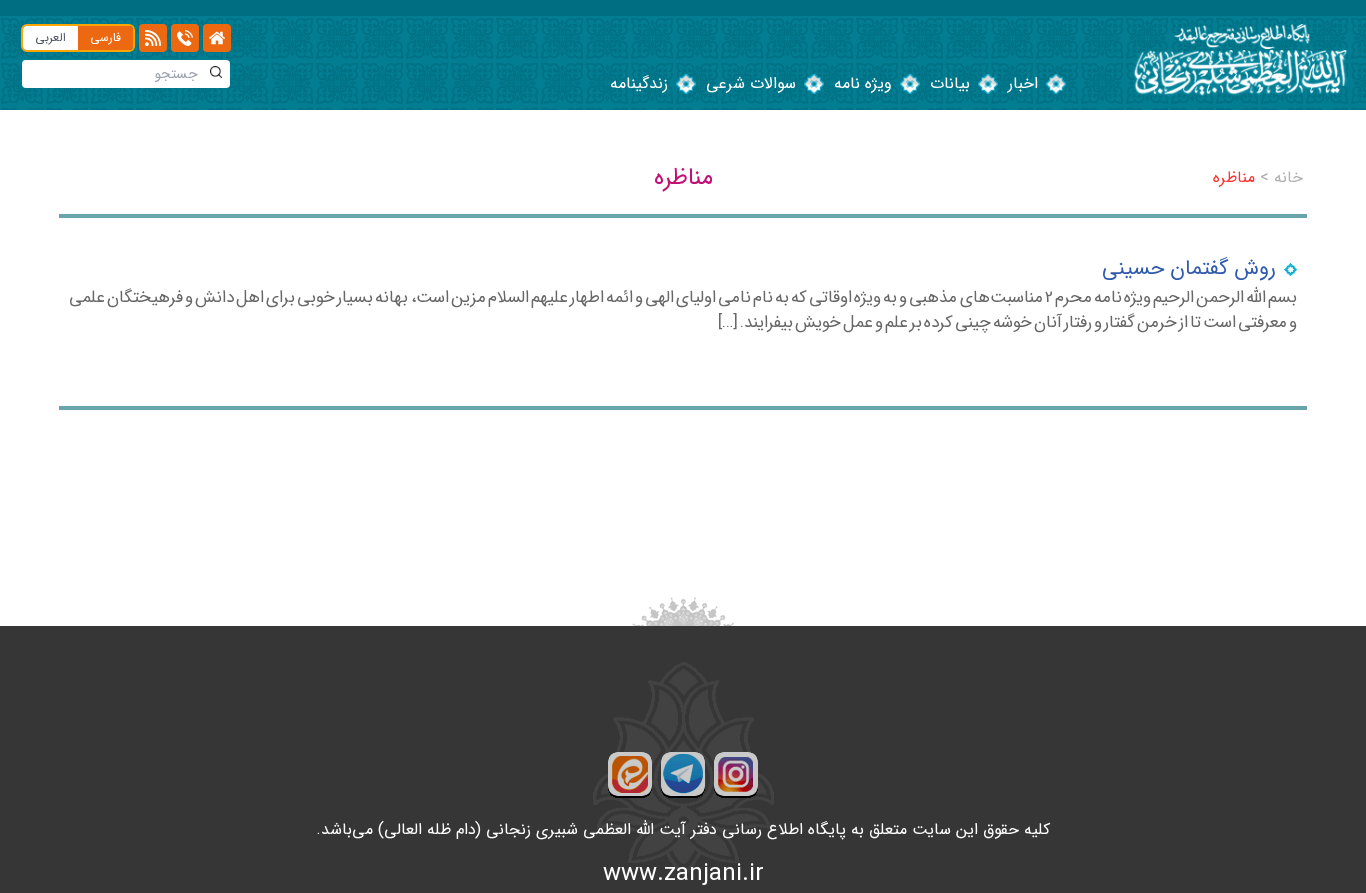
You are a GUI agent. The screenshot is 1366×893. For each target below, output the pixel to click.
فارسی (105, 37)
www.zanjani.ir (683, 874)
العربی (50, 37)
